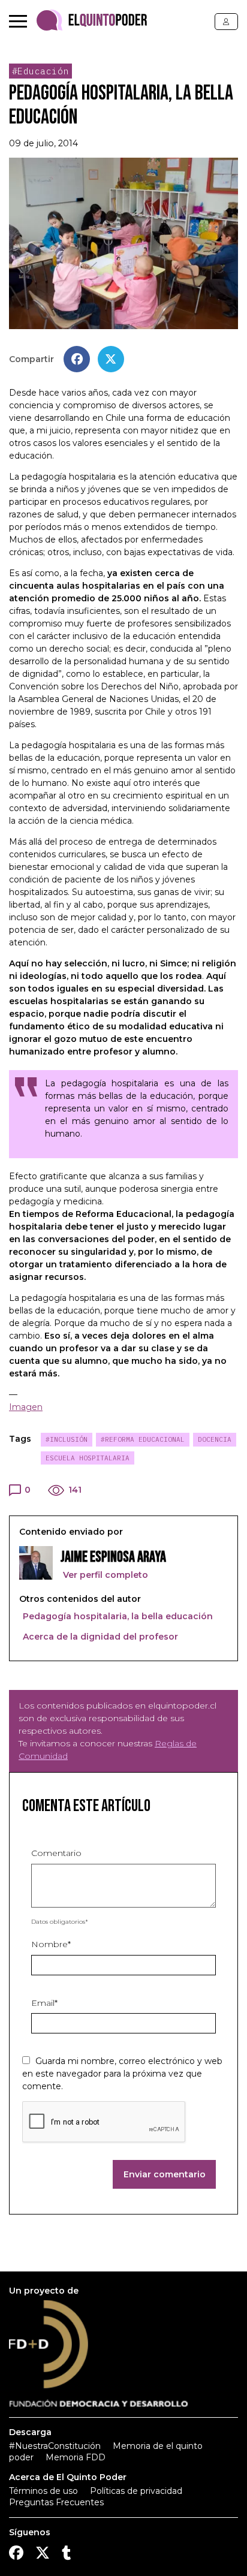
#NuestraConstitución (55, 2446)
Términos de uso (43, 2491)
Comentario (56, 1853)
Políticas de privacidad (136, 2491)
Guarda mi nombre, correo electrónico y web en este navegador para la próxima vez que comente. (122, 2074)
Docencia (215, 1439)
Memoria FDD (76, 2457)
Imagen (26, 1407)
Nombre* (51, 1944)
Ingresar (226, 22)
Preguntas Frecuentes (56, 2502)
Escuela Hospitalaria (88, 1458)
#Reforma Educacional (143, 1439)
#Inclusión (67, 1439)
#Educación (40, 71)
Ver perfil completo (104, 1575)
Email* (44, 2003)
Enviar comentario (165, 2174)
